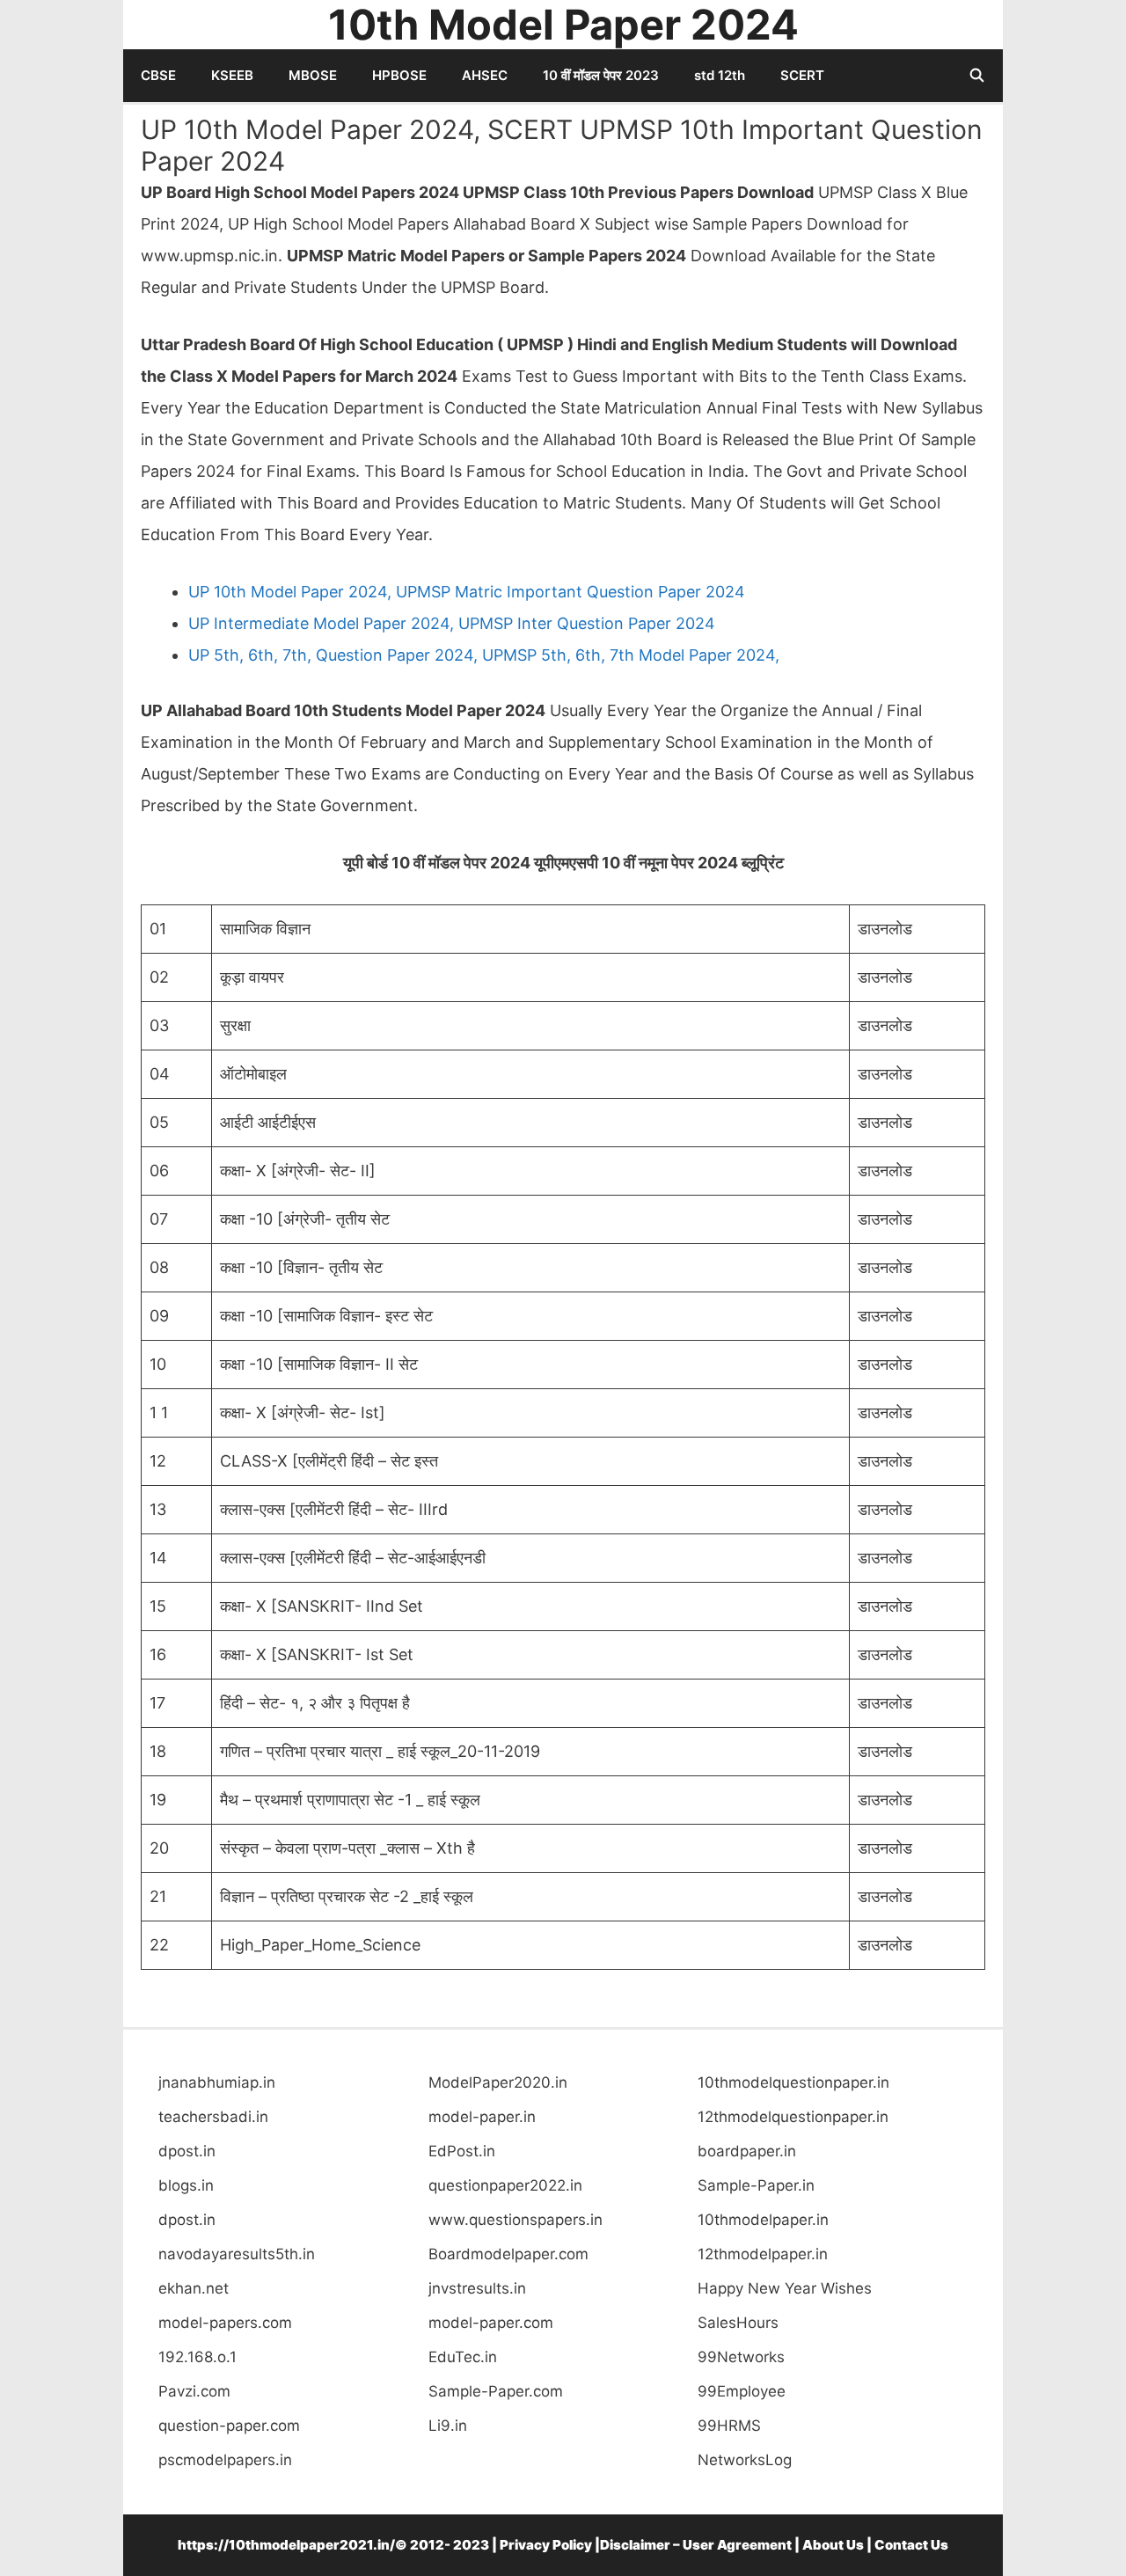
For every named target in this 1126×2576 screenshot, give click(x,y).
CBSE (158, 75)
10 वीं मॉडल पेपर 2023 (601, 75)
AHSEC (485, 75)
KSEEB (232, 75)
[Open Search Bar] (977, 76)
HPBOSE (399, 75)
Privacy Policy (546, 2545)
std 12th (720, 75)
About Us (833, 2545)
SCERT (802, 75)
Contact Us (911, 2545)
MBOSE (313, 75)
